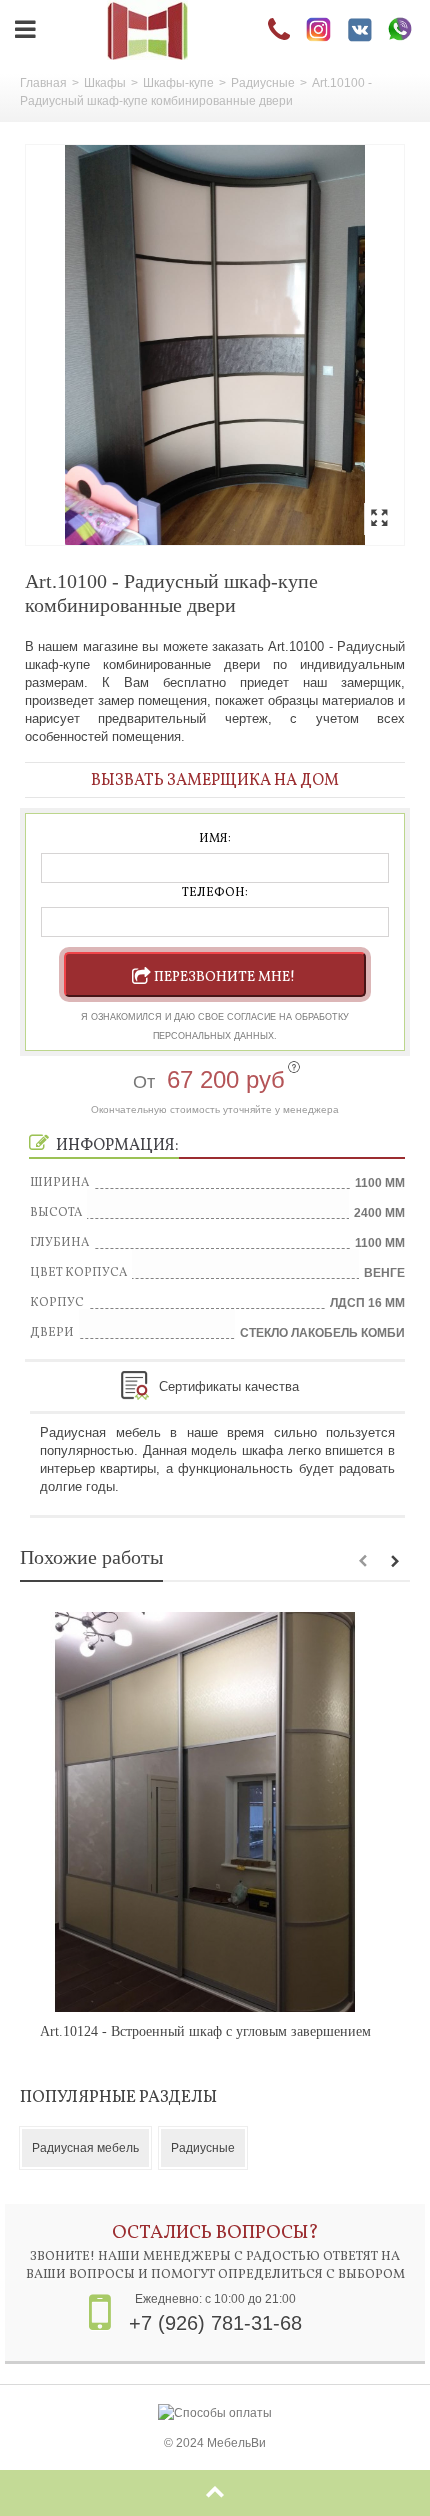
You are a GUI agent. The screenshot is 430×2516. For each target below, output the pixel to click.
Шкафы (105, 83)
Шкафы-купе (178, 83)
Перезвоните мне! (224, 977)
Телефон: (215, 893)
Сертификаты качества (229, 1386)
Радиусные (263, 83)
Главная (43, 83)
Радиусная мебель (85, 2148)
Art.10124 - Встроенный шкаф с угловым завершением (205, 2031)
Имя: (215, 839)
